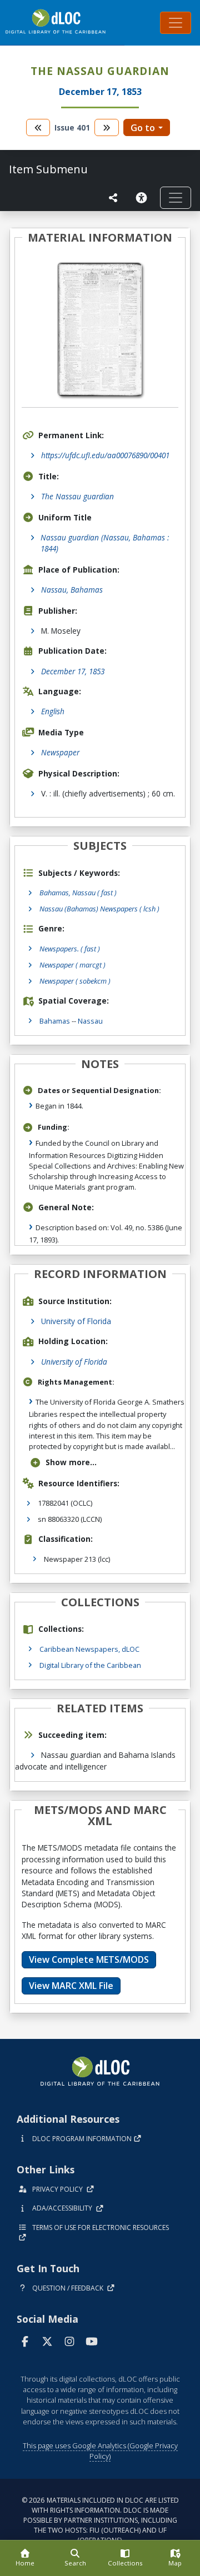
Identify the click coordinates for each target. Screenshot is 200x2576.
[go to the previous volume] (38, 127)
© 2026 (100, 2520)
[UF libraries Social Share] (113, 198)
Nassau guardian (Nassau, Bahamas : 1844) (105, 543)
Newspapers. (70, 949)
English (53, 711)
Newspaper (60, 752)
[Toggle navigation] (176, 23)
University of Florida (76, 1321)
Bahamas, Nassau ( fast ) (78, 893)
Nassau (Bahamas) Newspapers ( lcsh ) (99, 909)
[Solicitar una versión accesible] (143, 198)
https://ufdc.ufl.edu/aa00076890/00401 (105, 455)
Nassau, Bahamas (72, 590)
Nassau (90, 1021)
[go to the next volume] (107, 127)
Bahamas (55, 1021)
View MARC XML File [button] (71, 1986)
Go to (143, 128)
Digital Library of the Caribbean (90, 1665)
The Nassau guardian (77, 496)
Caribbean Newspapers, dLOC (89, 1649)
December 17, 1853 (73, 671)
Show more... (71, 1462)
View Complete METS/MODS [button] (89, 1959)
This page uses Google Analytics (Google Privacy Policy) (100, 2451)
